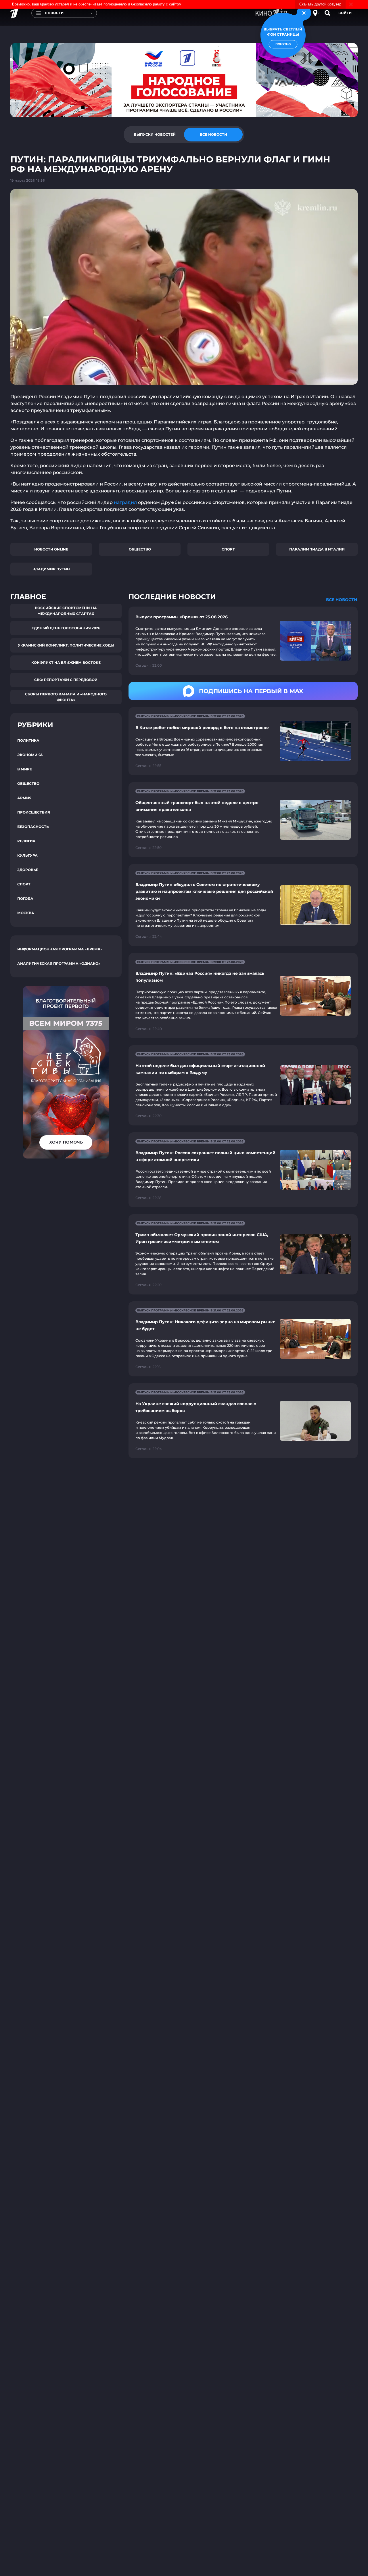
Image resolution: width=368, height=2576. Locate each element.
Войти (345, 13)
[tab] (155, 135)
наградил (126, 502)
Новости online (51, 549)
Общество (140, 549)
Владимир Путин (51, 569)
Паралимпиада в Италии (317, 549)
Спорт (228, 549)
